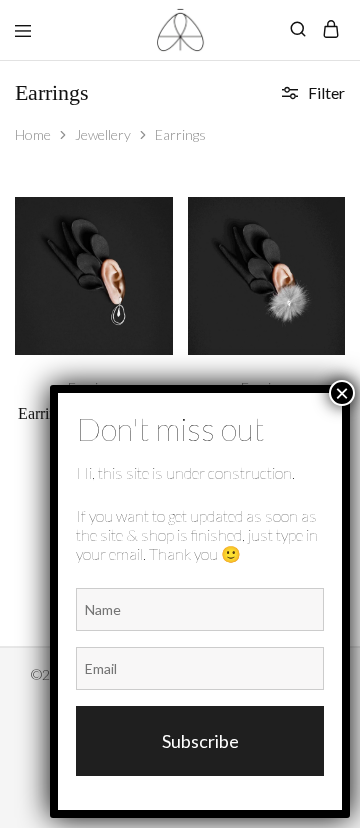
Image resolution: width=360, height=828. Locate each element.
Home (33, 134)
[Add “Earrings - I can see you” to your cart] (160, 220)
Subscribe (200, 741)
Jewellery (103, 134)
